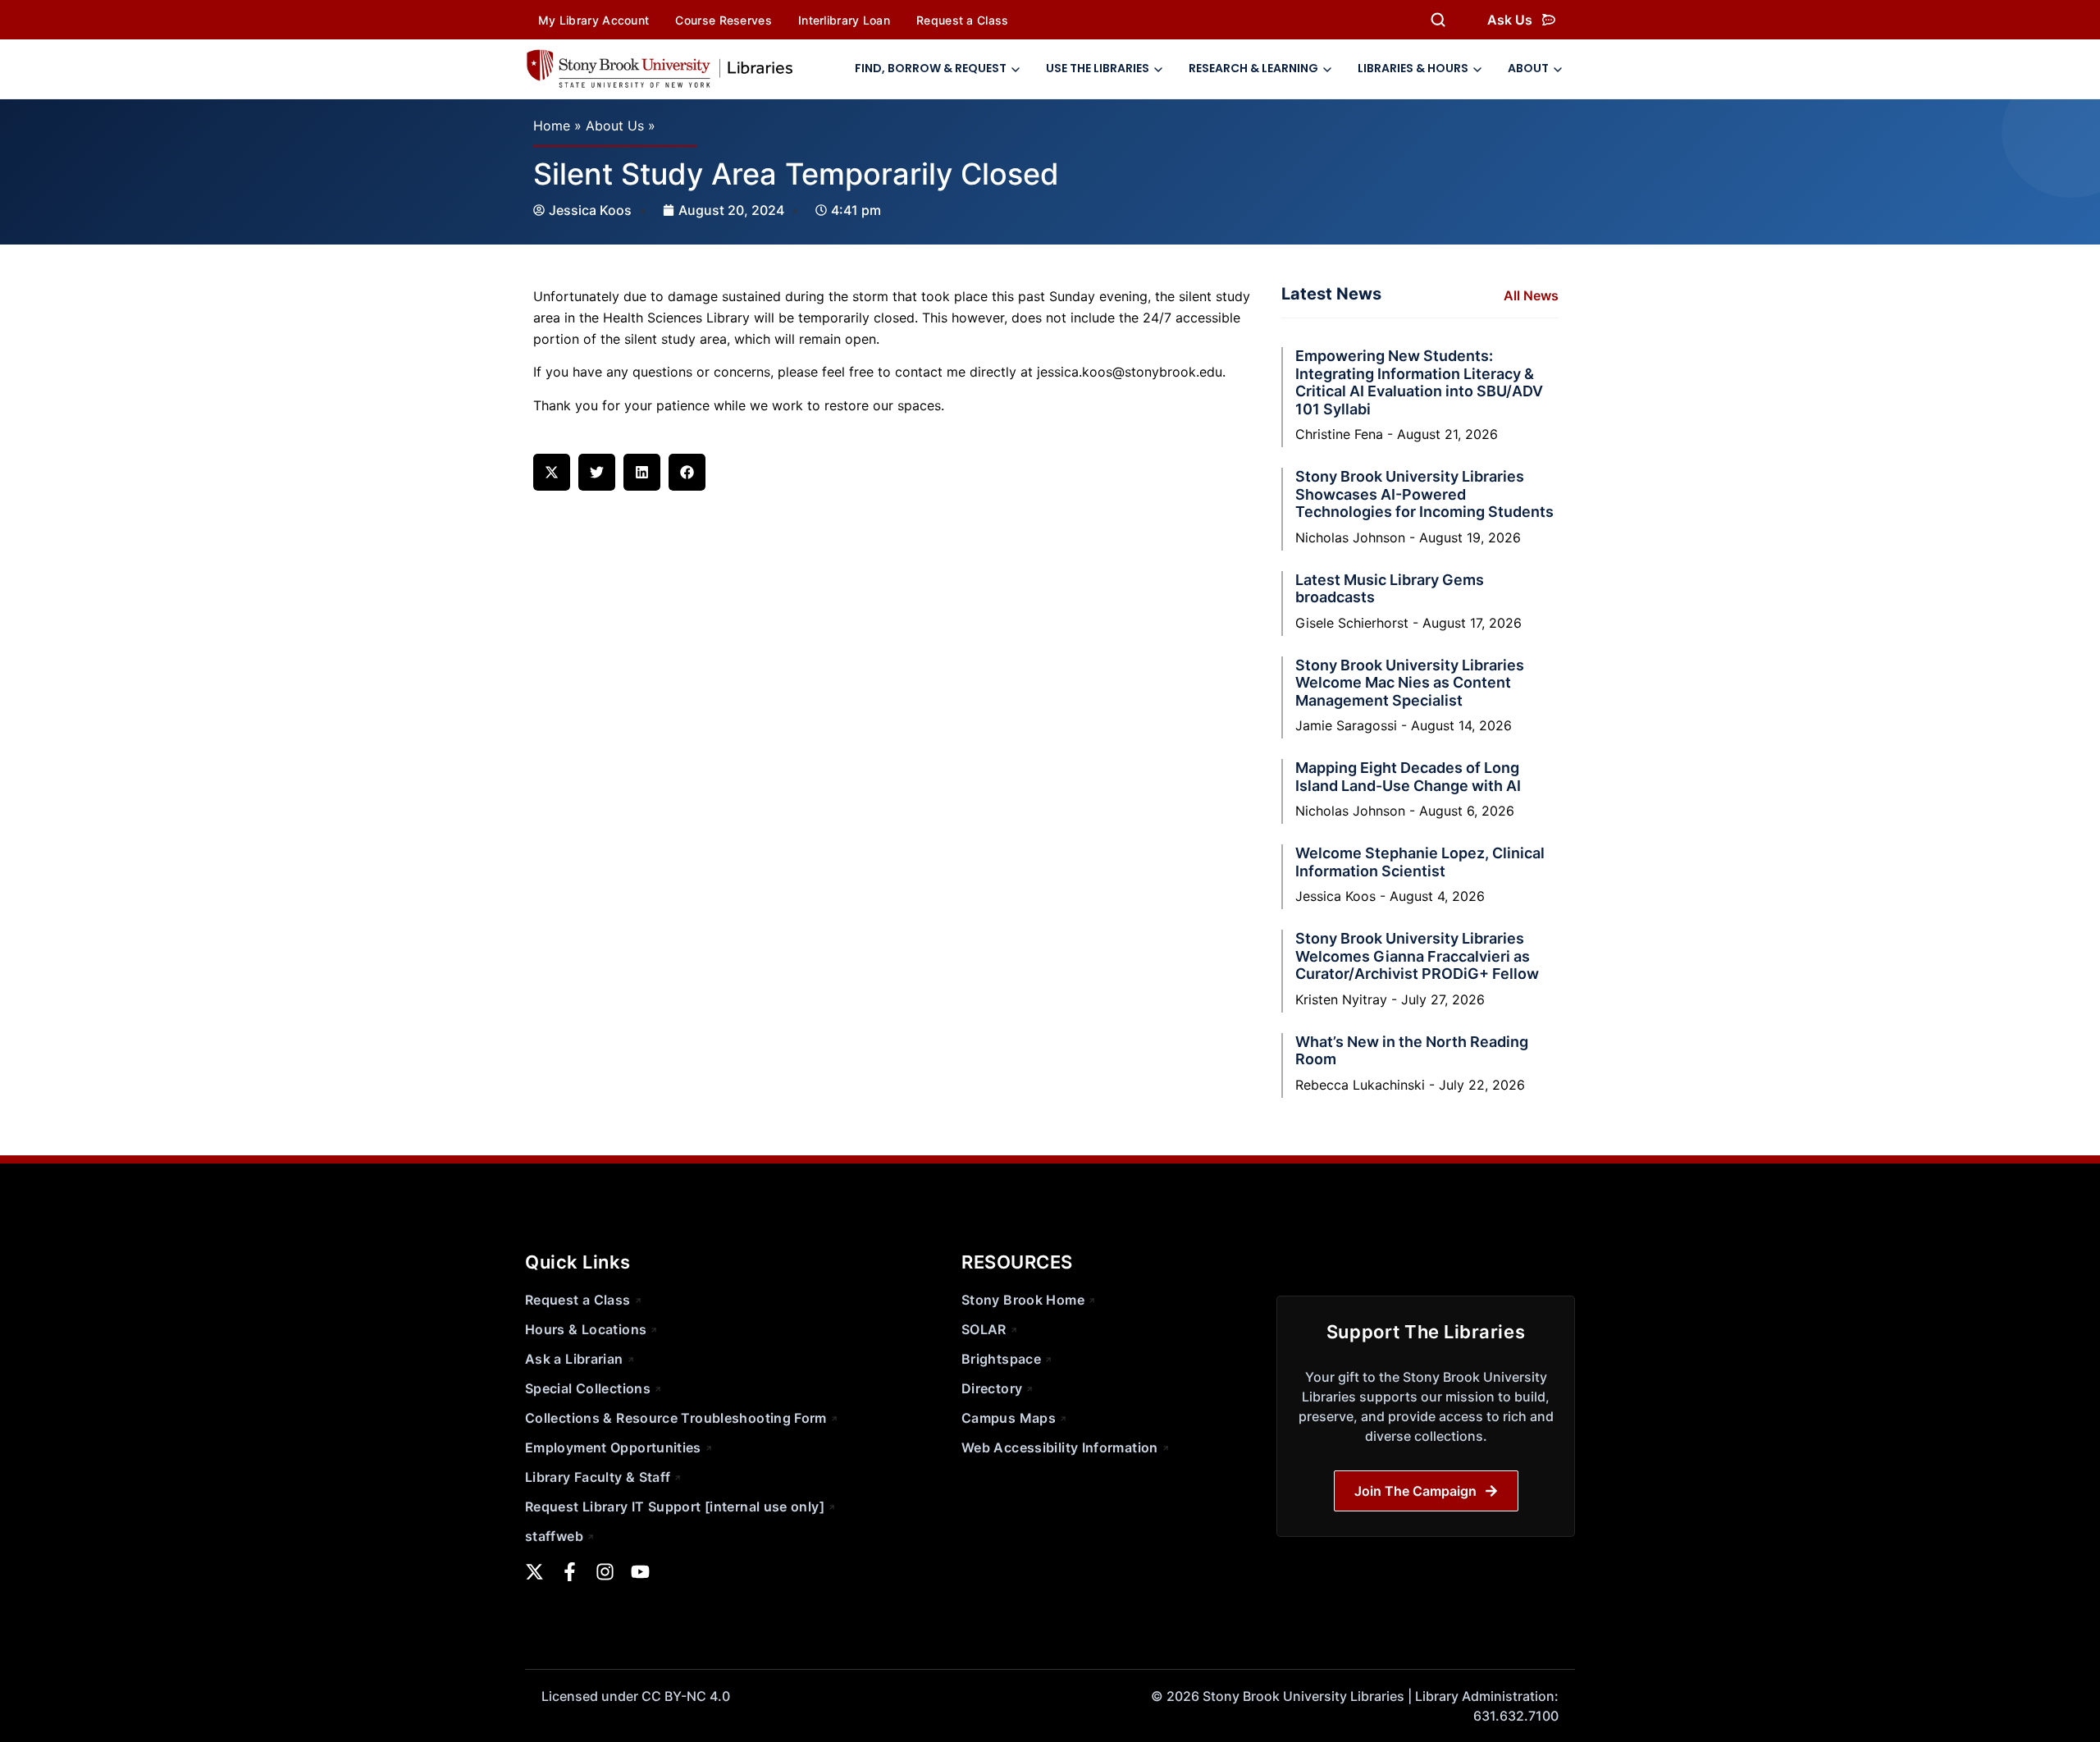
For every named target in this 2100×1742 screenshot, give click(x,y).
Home (552, 126)
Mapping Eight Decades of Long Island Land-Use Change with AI (1408, 777)
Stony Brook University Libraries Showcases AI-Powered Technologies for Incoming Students (1424, 494)
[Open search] (1438, 20)
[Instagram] (605, 1572)
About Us (615, 126)
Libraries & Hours (1413, 68)
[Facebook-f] (570, 1572)
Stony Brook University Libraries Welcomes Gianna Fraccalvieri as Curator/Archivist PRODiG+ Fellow (1417, 956)
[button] (552, 472)
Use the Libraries (1098, 68)
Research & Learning (1253, 68)
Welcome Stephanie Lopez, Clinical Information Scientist (1420, 862)
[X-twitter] (534, 1572)
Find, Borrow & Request (931, 68)
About (1528, 68)
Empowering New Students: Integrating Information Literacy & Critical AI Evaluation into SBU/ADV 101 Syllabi (1419, 382)
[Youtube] (640, 1572)
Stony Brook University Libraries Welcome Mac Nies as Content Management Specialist (1410, 683)
